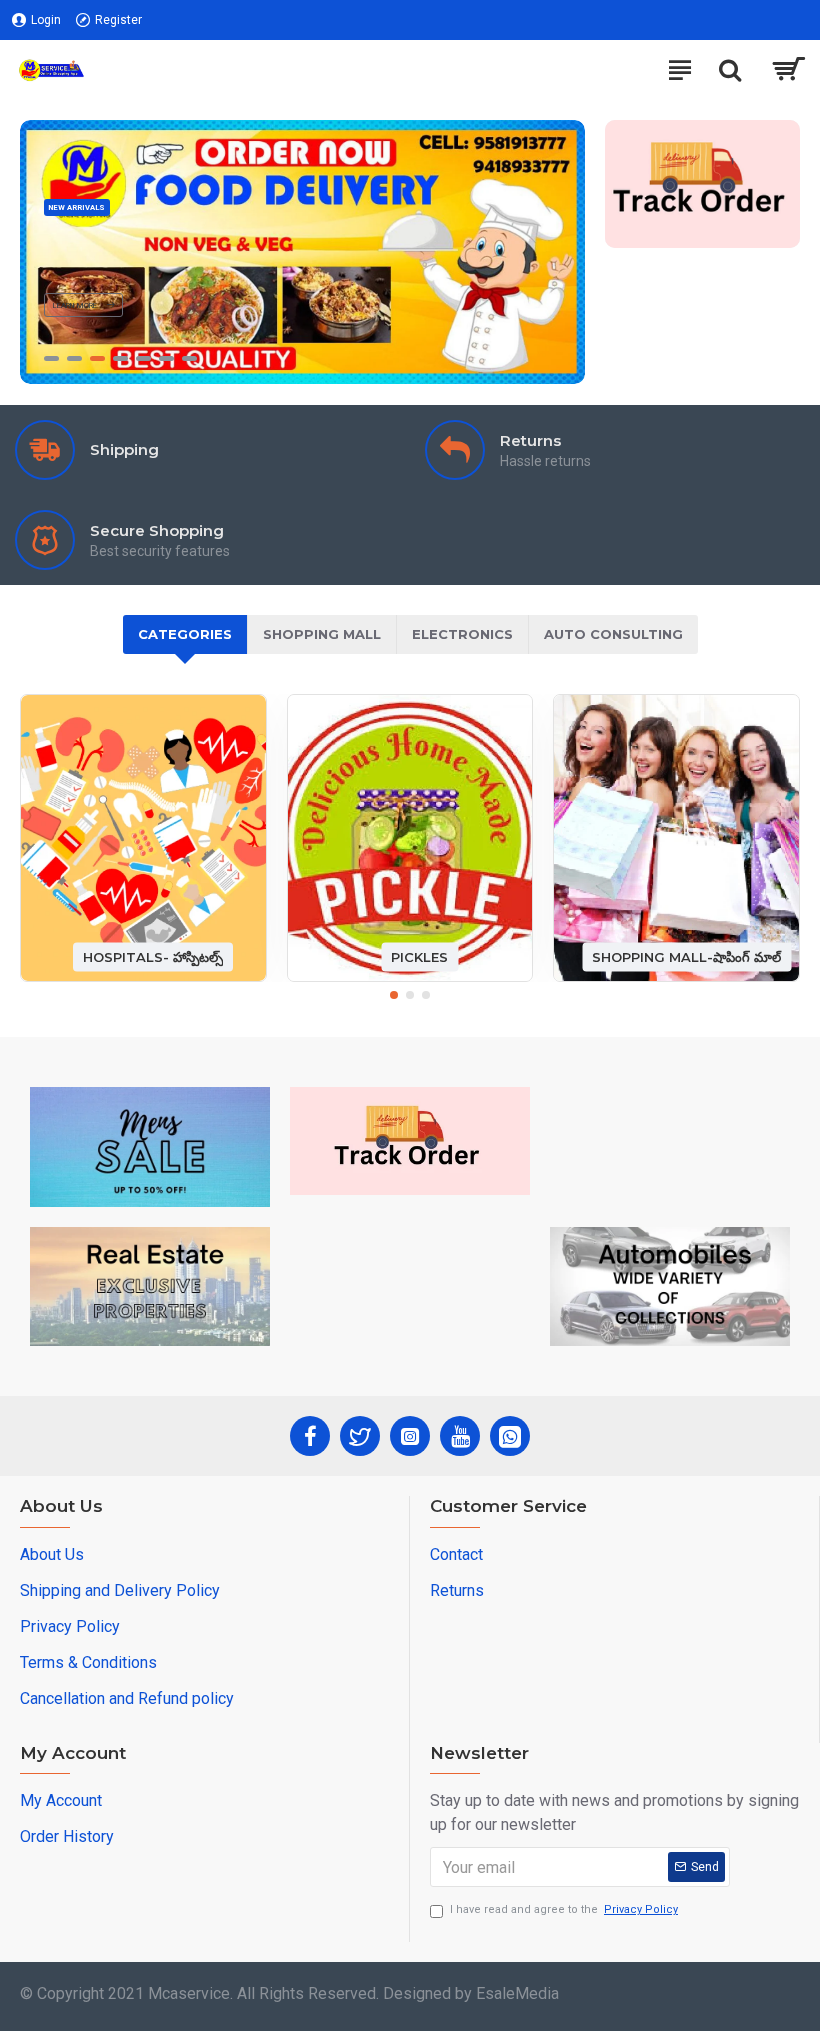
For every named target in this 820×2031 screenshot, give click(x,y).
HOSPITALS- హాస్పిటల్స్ (153, 956)
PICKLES (419, 956)
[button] (394, 995)
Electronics (462, 634)
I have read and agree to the (564, 1909)
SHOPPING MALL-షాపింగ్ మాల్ (686, 956)
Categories (185, 634)
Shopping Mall (322, 634)
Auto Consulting (613, 634)
